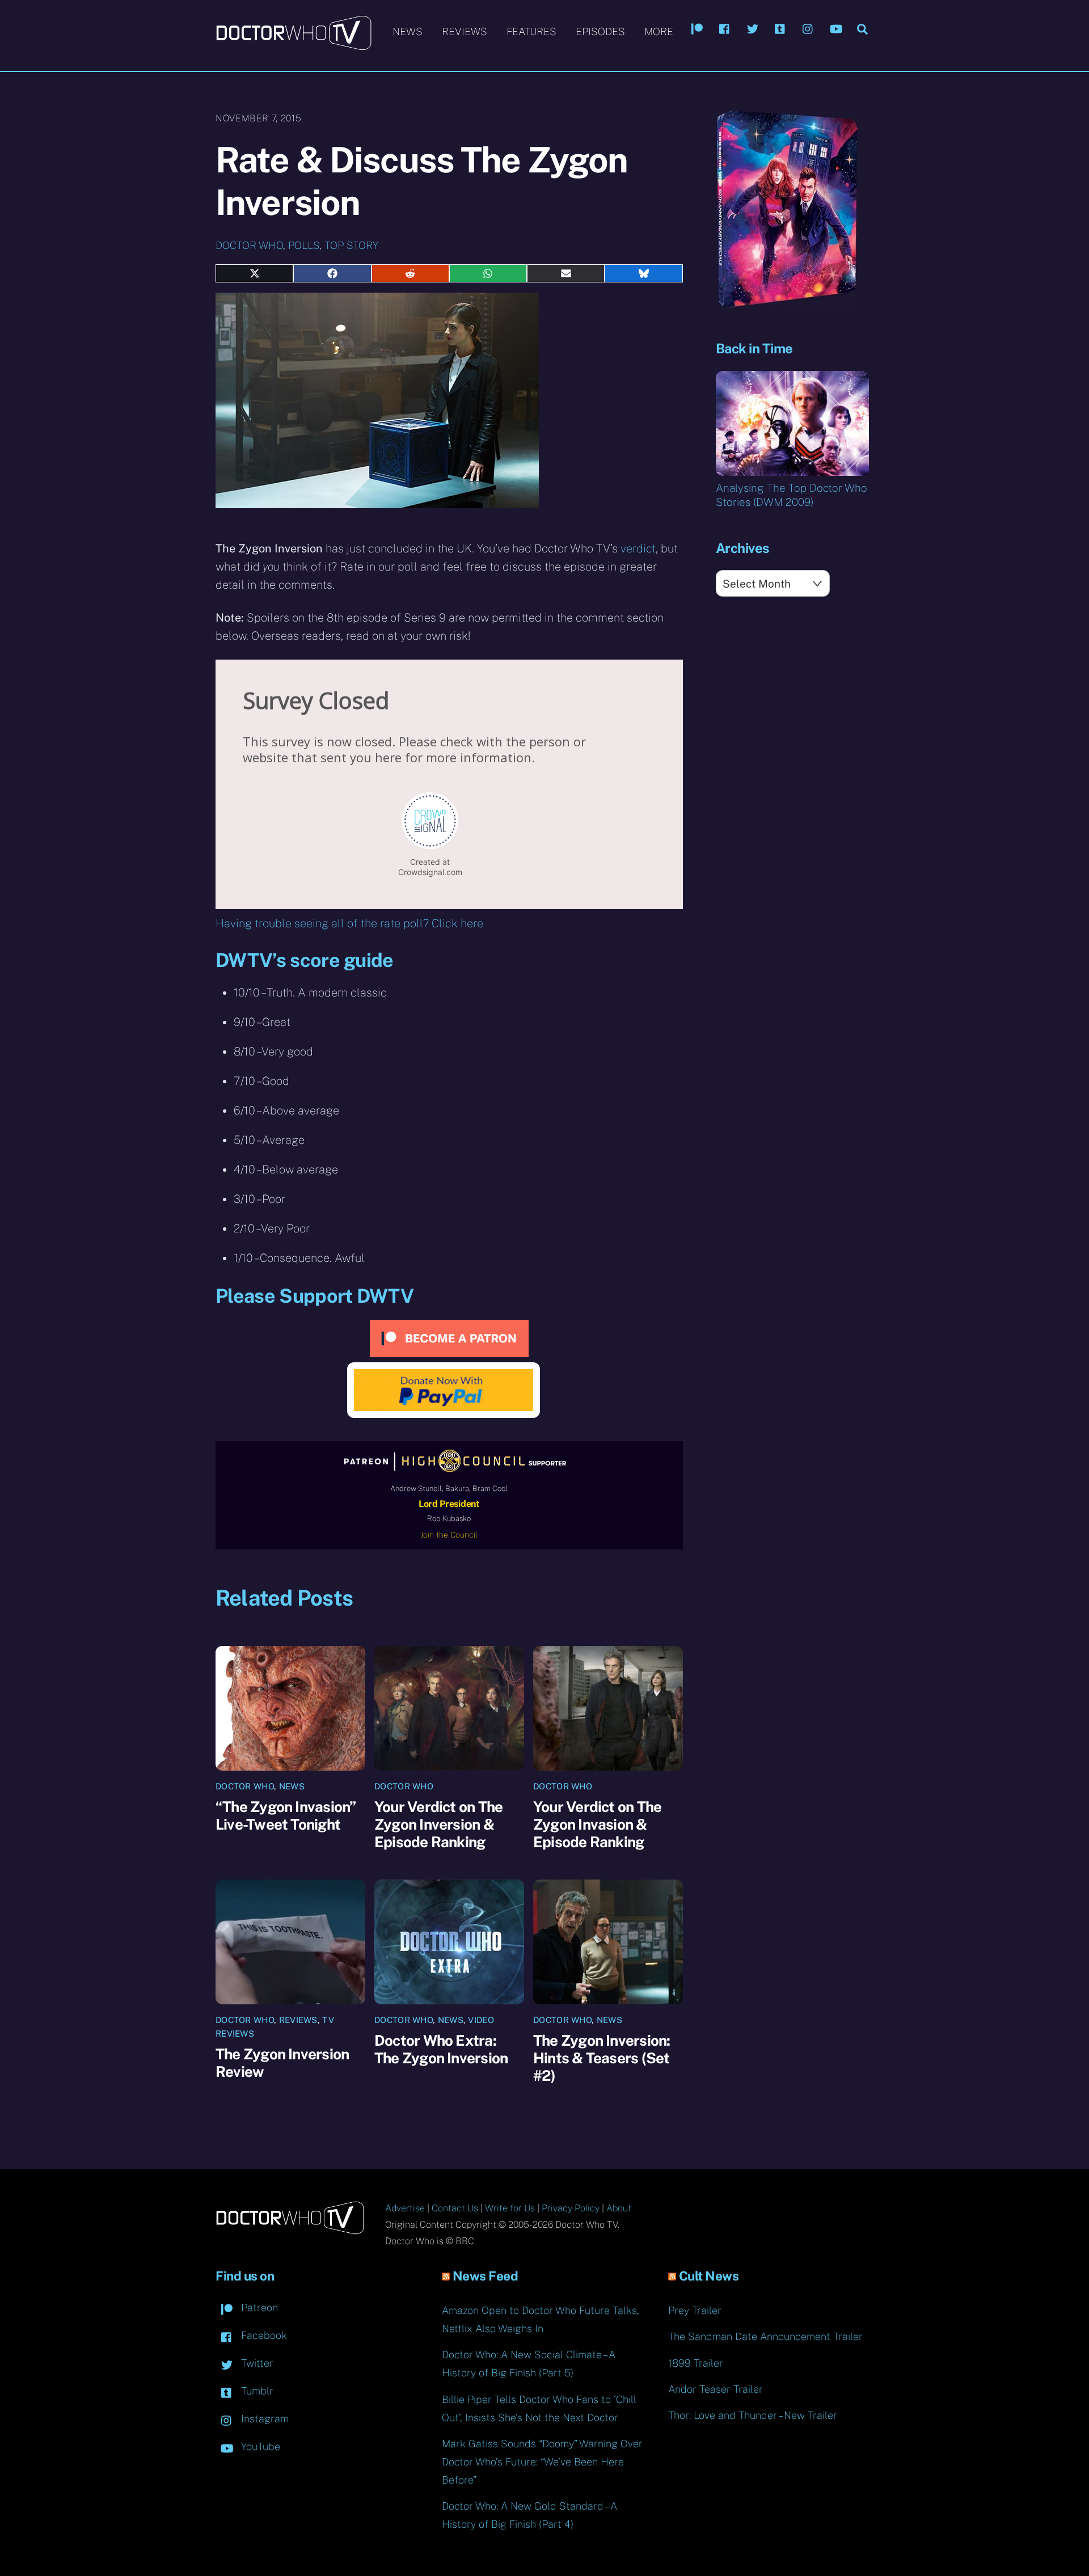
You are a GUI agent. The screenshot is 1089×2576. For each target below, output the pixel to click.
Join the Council (449, 1535)
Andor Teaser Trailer (716, 2389)
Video (481, 2020)
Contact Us (455, 2208)
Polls (304, 245)
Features (531, 31)
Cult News (709, 2276)
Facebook (263, 2335)
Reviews (465, 31)
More (659, 31)
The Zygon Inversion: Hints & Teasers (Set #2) (602, 2058)
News (408, 31)
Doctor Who (249, 245)
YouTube (259, 2446)
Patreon (258, 2307)
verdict (638, 548)
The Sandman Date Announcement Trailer (765, 2336)
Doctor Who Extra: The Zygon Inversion (441, 2049)
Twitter (256, 2363)
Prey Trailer (695, 2310)
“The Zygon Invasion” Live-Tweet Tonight (286, 1815)
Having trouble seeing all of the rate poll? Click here (349, 923)
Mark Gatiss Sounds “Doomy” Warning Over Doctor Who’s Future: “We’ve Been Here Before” (542, 2462)
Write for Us (510, 2208)
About (619, 2208)
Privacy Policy (571, 2208)
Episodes (600, 31)
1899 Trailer (696, 2363)
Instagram (263, 2419)
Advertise (405, 2208)
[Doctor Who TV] (294, 45)
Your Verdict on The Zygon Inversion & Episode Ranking (438, 1824)
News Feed (486, 2276)
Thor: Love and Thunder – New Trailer (753, 2415)
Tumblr (256, 2391)
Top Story (351, 245)
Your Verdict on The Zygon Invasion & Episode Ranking (597, 1824)
